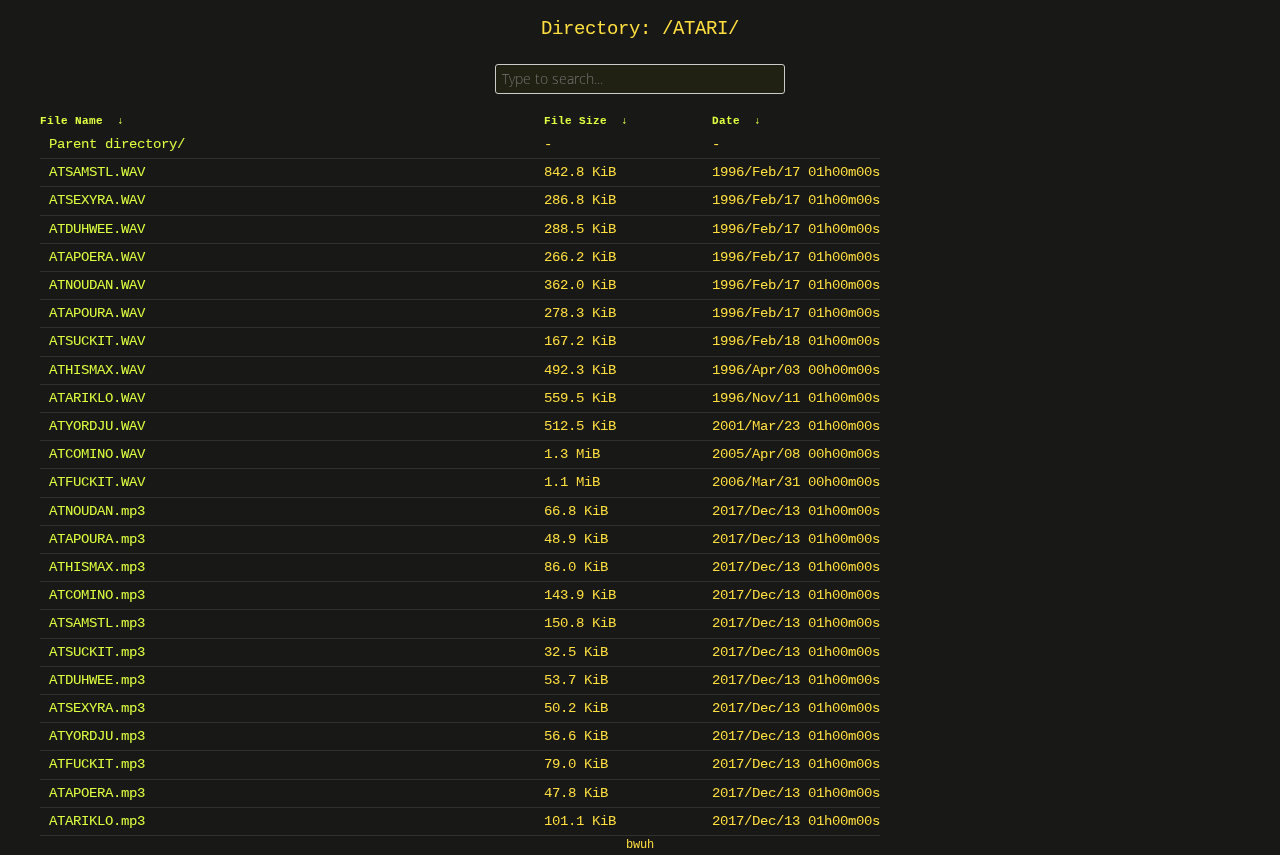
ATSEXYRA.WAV (97, 200)
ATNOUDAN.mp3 (97, 511)
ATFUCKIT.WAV (97, 482)
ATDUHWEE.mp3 (97, 680)
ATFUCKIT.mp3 (97, 764)
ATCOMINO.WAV (97, 454)
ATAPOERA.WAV (97, 257)
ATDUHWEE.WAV (97, 229)
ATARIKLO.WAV (97, 398)
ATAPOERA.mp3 (97, 793)
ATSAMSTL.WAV (97, 172)
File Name (71, 121)
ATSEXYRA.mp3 (97, 708)
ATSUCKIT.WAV (97, 341)
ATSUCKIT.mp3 (97, 652)
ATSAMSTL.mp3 (97, 623)
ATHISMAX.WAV (97, 370)
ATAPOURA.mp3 (97, 539)
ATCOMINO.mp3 (97, 595)
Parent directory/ (117, 144)
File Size (575, 121)
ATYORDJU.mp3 (97, 736)
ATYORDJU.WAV (97, 426)
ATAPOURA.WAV (97, 313)
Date (726, 121)
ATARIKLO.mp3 (97, 821)
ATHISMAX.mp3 (97, 567)
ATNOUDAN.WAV (97, 285)
